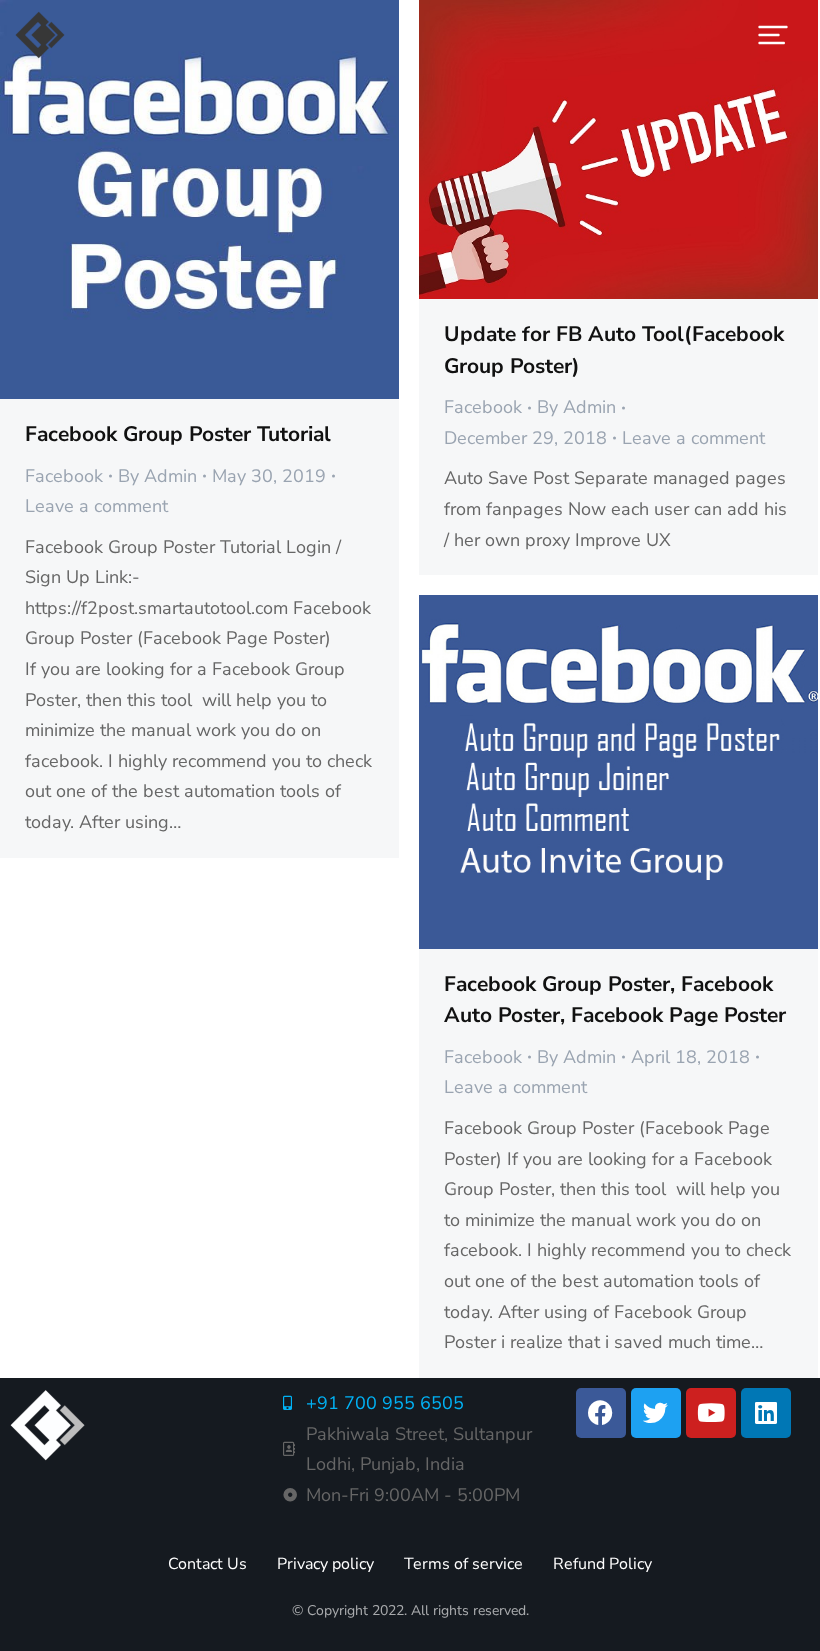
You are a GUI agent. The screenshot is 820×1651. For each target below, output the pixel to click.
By (157, 476)
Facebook (64, 476)
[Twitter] (656, 1413)
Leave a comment (96, 506)
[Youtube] (711, 1413)
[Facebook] (601, 1413)
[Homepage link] (40, 35)
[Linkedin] (766, 1413)
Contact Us (207, 1564)
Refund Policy (602, 1564)
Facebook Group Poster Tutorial (178, 434)
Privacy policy (325, 1564)
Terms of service (463, 1564)
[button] (773, 35)
